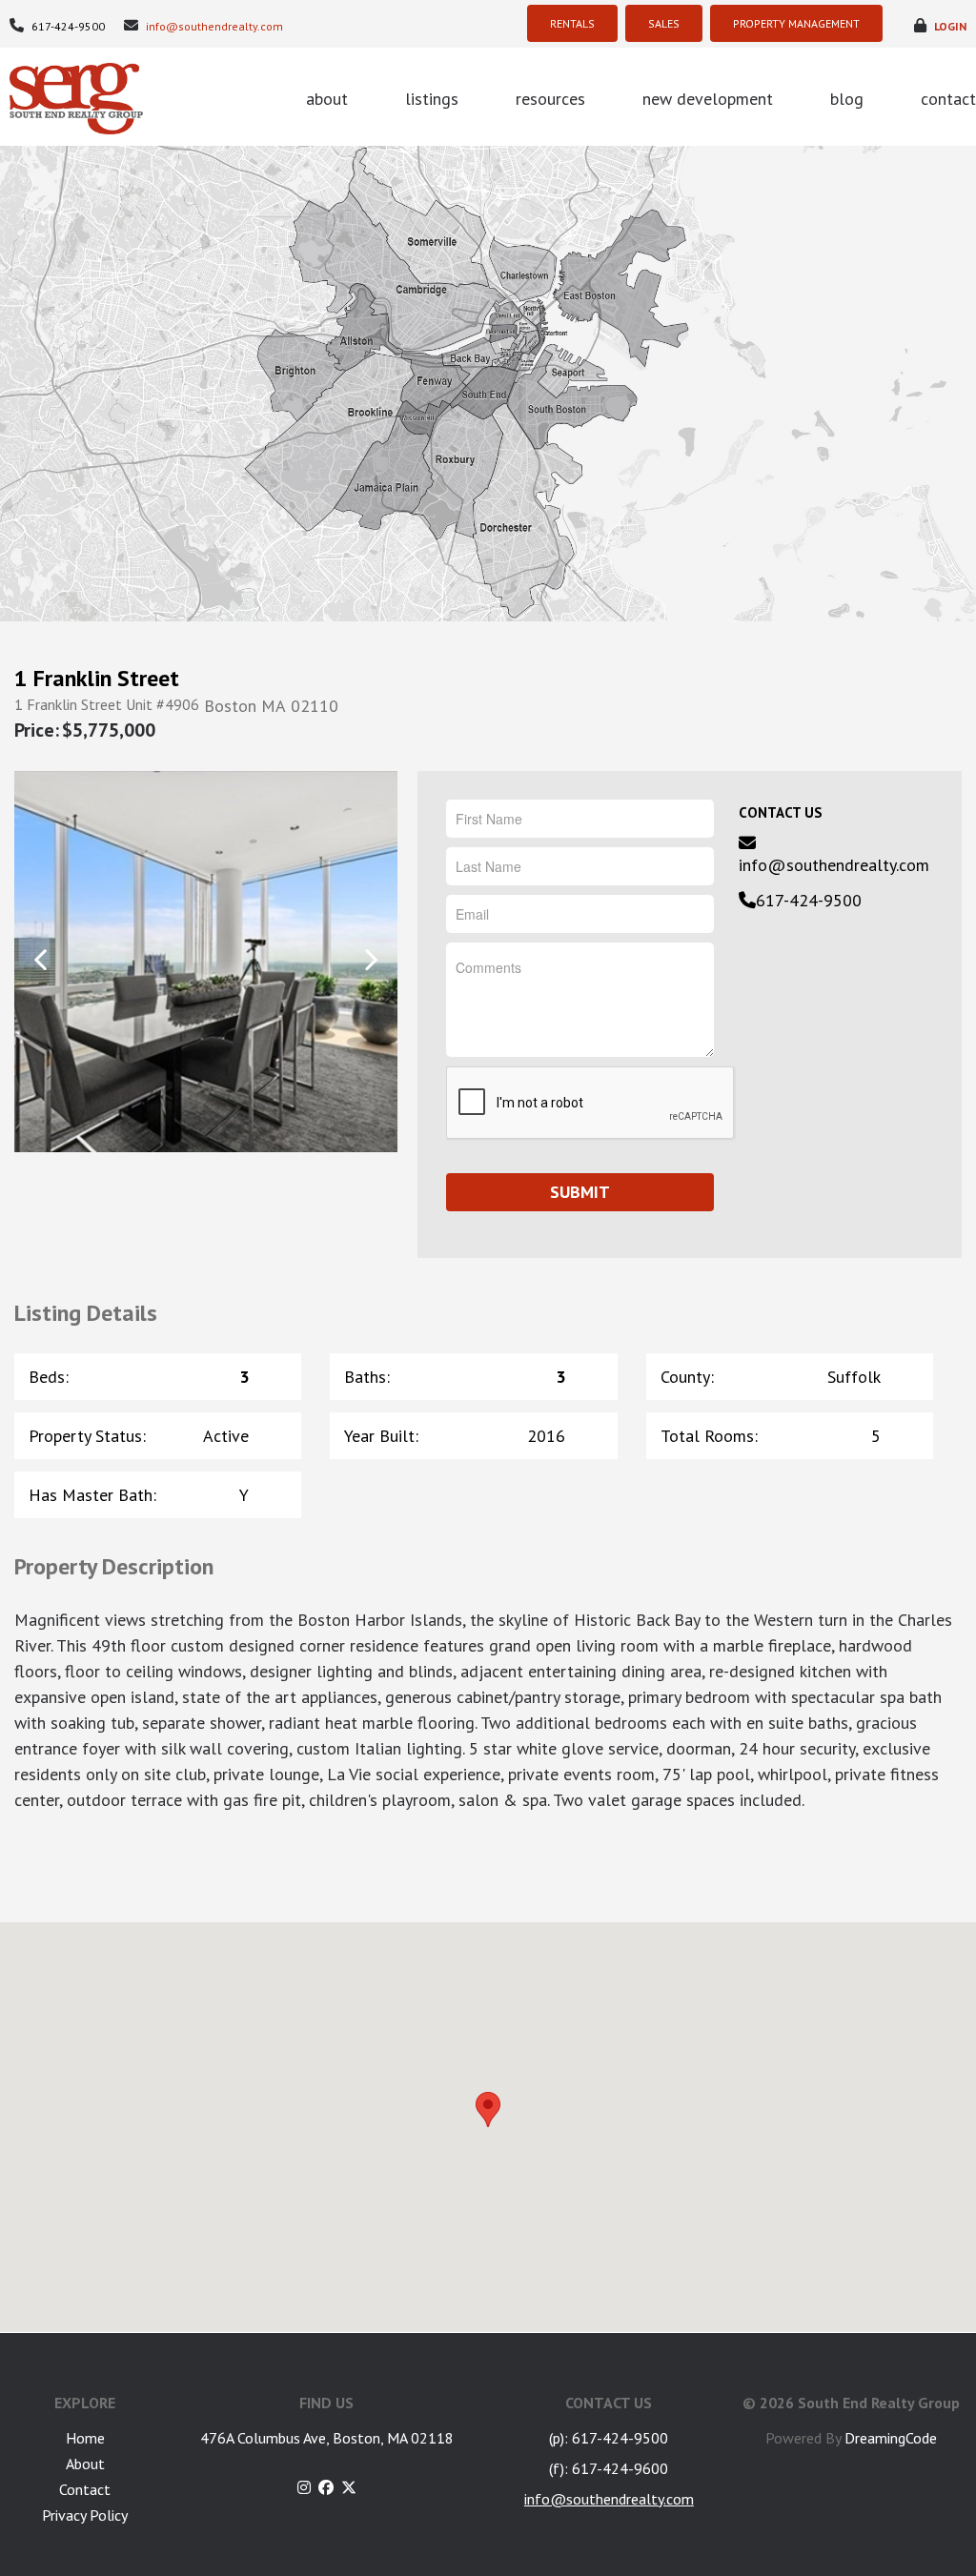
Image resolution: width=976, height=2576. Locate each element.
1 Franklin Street (97, 679)
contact (948, 99)
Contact (85, 2489)
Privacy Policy (85, 2515)
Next (371, 960)
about (327, 99)
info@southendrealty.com (213, 26)
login (949, 26)
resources (550, 99)
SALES (664, 23)
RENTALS (572, 23)
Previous (41, 960)
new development (708, 99)
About (85, 2464)
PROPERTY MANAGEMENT (796, 23)
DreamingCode (891, 2438)
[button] (488, 2109)
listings (432, 99)
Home (85, 2438)
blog (847, 99)
